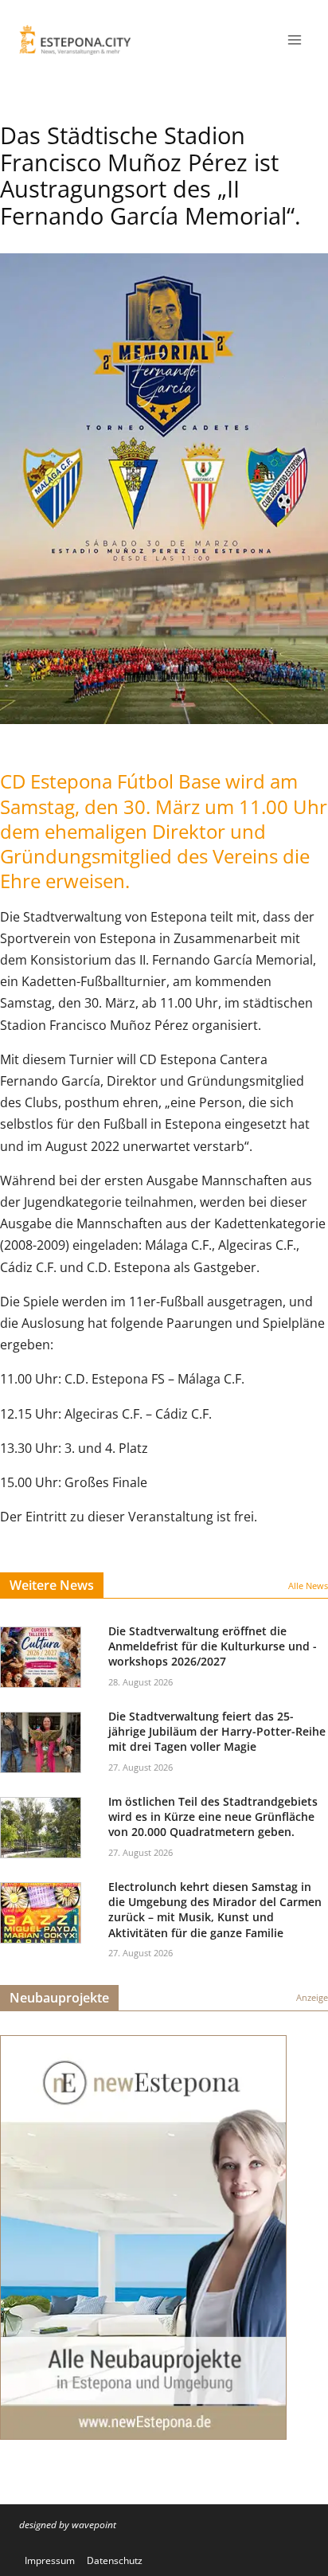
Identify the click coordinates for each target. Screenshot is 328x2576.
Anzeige (312, 1997)
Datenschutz (115, 2560)
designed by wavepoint (68, 2525)
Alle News (308, 1586)
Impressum (50, 2560)
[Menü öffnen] (294, 39)
